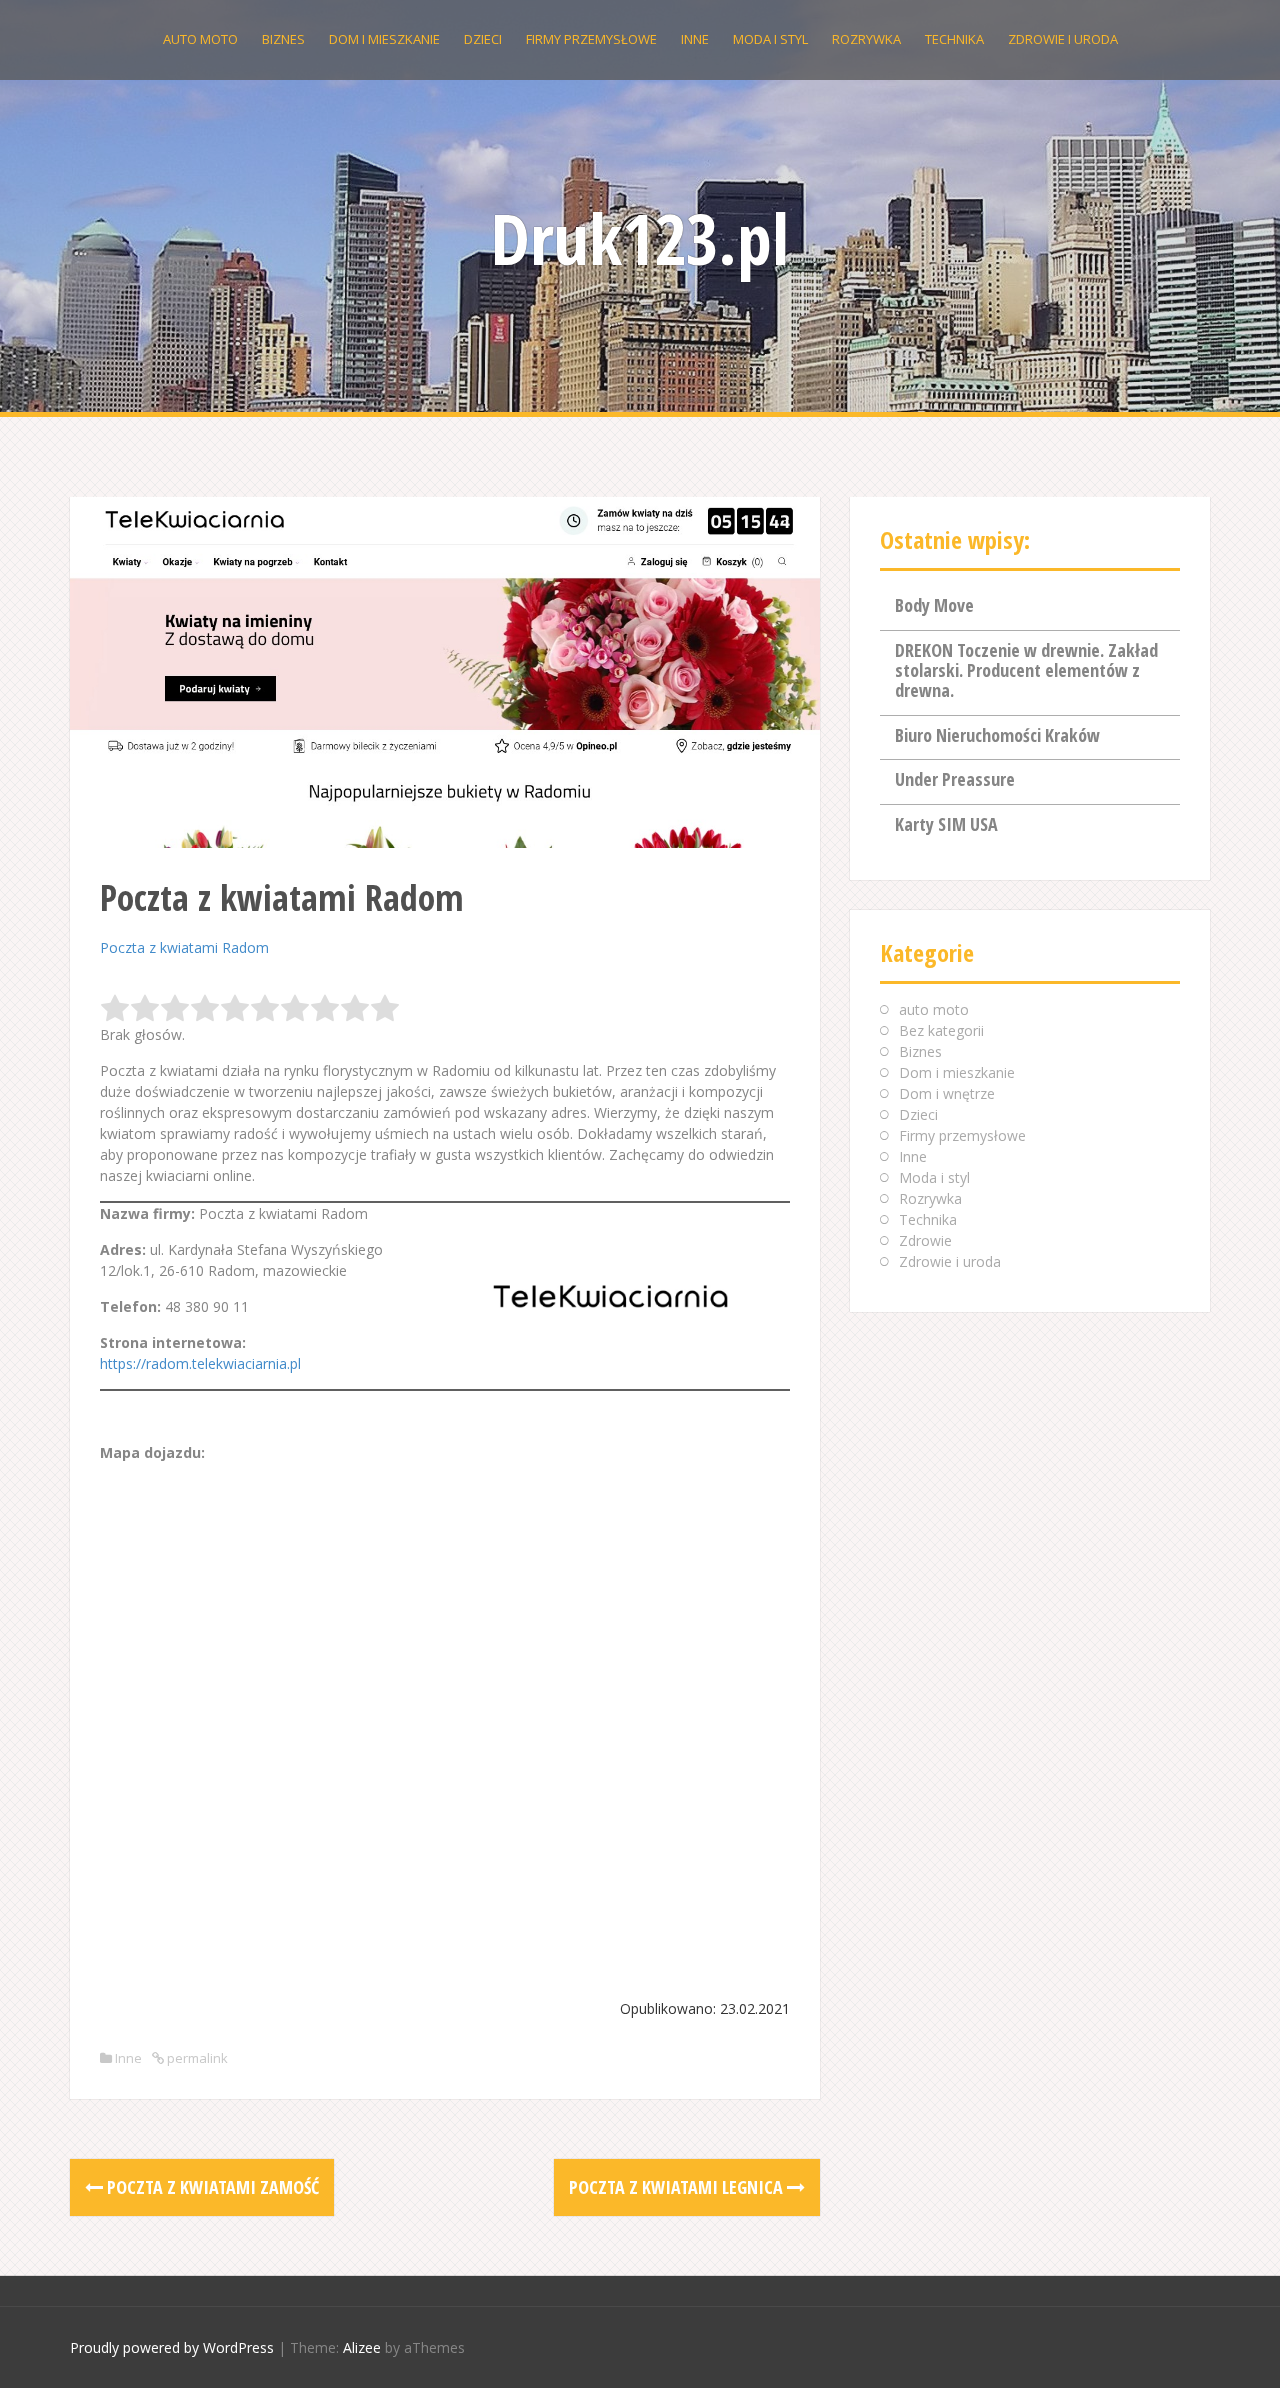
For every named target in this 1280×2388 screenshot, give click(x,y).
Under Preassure (955, 779)
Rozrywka (866, 39)
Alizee (362, 2347)
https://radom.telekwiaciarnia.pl (200, 1363)
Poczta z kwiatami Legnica (678, 2187)
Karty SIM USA (946, 824)
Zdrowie (925, 1240)
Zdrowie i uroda (1063, 39)
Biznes (283, 39)
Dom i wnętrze (947, 1093)
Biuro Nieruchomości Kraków (997, 735)
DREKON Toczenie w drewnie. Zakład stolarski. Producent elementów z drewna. (1026, 670)
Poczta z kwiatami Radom (184, 947)
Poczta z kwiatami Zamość (211, 2187)
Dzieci (483, 39)
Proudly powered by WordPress (172, 2347)
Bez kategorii (941, 1030)
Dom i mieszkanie (384, 39)
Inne (695, 39)
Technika (954, 39)
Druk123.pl (640, 238)
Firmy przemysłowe (591, 39)
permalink (196, 2058)
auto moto (200, 39)
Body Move (934, 605)
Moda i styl (770, 39)
